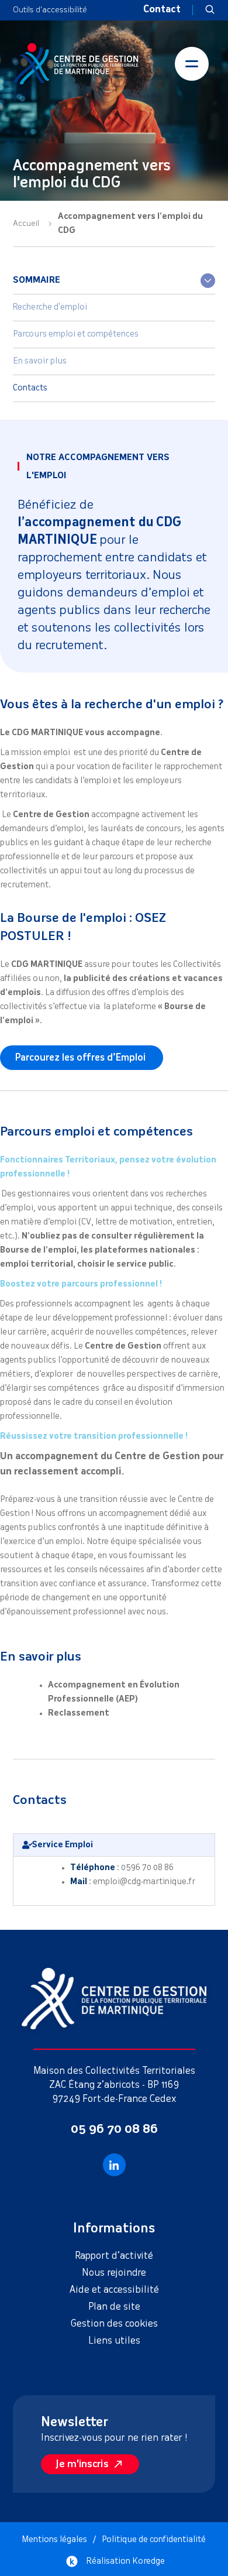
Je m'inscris (82, 2464)
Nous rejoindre (114, 2273)
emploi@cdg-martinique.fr (144, 1882)
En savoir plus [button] (40, 361)
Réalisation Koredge (126, 2561)
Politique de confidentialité (154, 2540)
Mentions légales (55, 2540)
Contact (162, 10)
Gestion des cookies (114, 2324)
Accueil (26, 224)
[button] (210, 10)
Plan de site (114, 2307)
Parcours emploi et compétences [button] (76, 334)
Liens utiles (114, 2341)
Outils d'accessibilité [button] (50, 10)
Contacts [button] (30, 388)
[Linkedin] (114, 2165)
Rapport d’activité (114, 2256)
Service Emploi (63, 1845)
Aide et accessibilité (114, 2290)
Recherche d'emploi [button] (50, 307)
